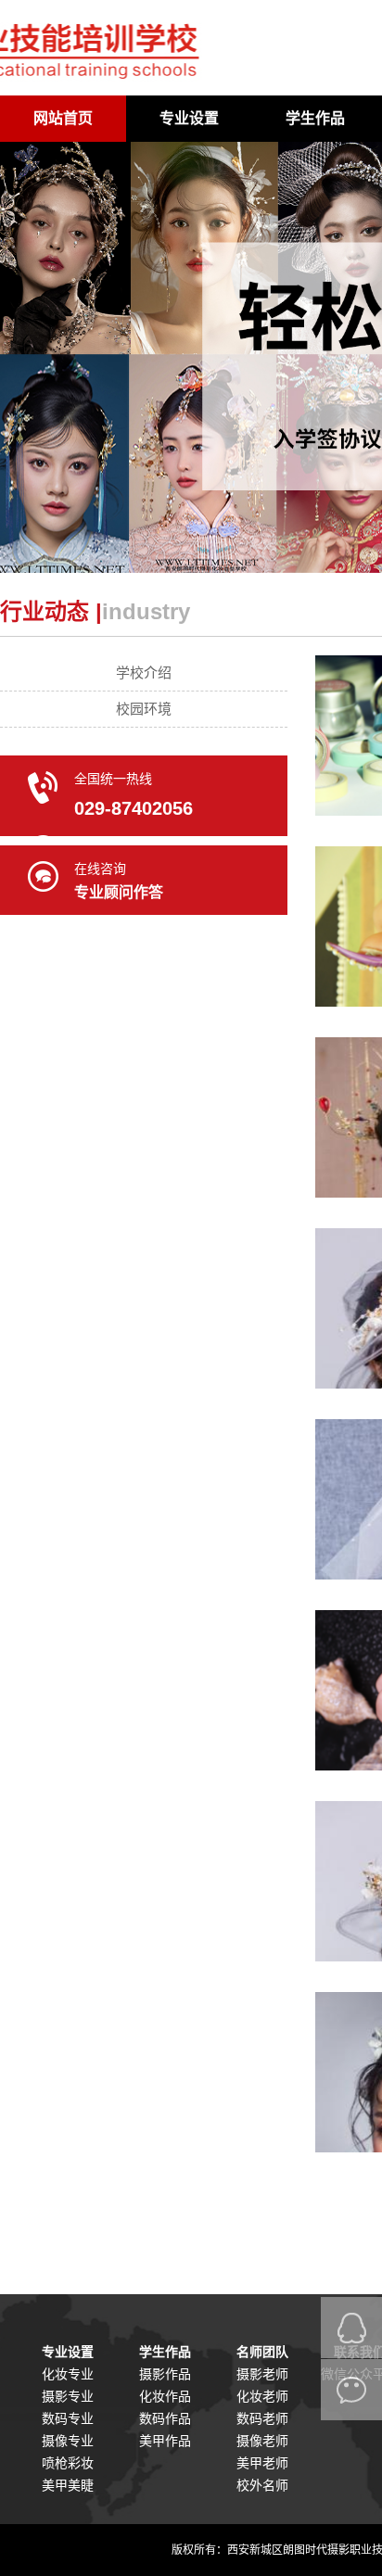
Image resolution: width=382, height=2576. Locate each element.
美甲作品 (165, 2441)
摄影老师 (262, 2374)
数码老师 (262, 2418)
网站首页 (63, 118)
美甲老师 (262, 2463)
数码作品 (165, 2418)
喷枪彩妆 (68, 2463)
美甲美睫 (68, 2485)
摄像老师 (262, 2441)
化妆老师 (262, 2396)
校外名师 (262, 2485)
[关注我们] (351, 2390)
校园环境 (144, 709)
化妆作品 (165, 2396)
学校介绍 (144, 673)
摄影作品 (165, 2374)
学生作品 (315, 118)
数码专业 (68, 2418)
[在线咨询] (351, 2328)
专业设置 (189, 118)
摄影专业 (68, 2396)
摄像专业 (68, 2441)
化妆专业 (68, 2374)
